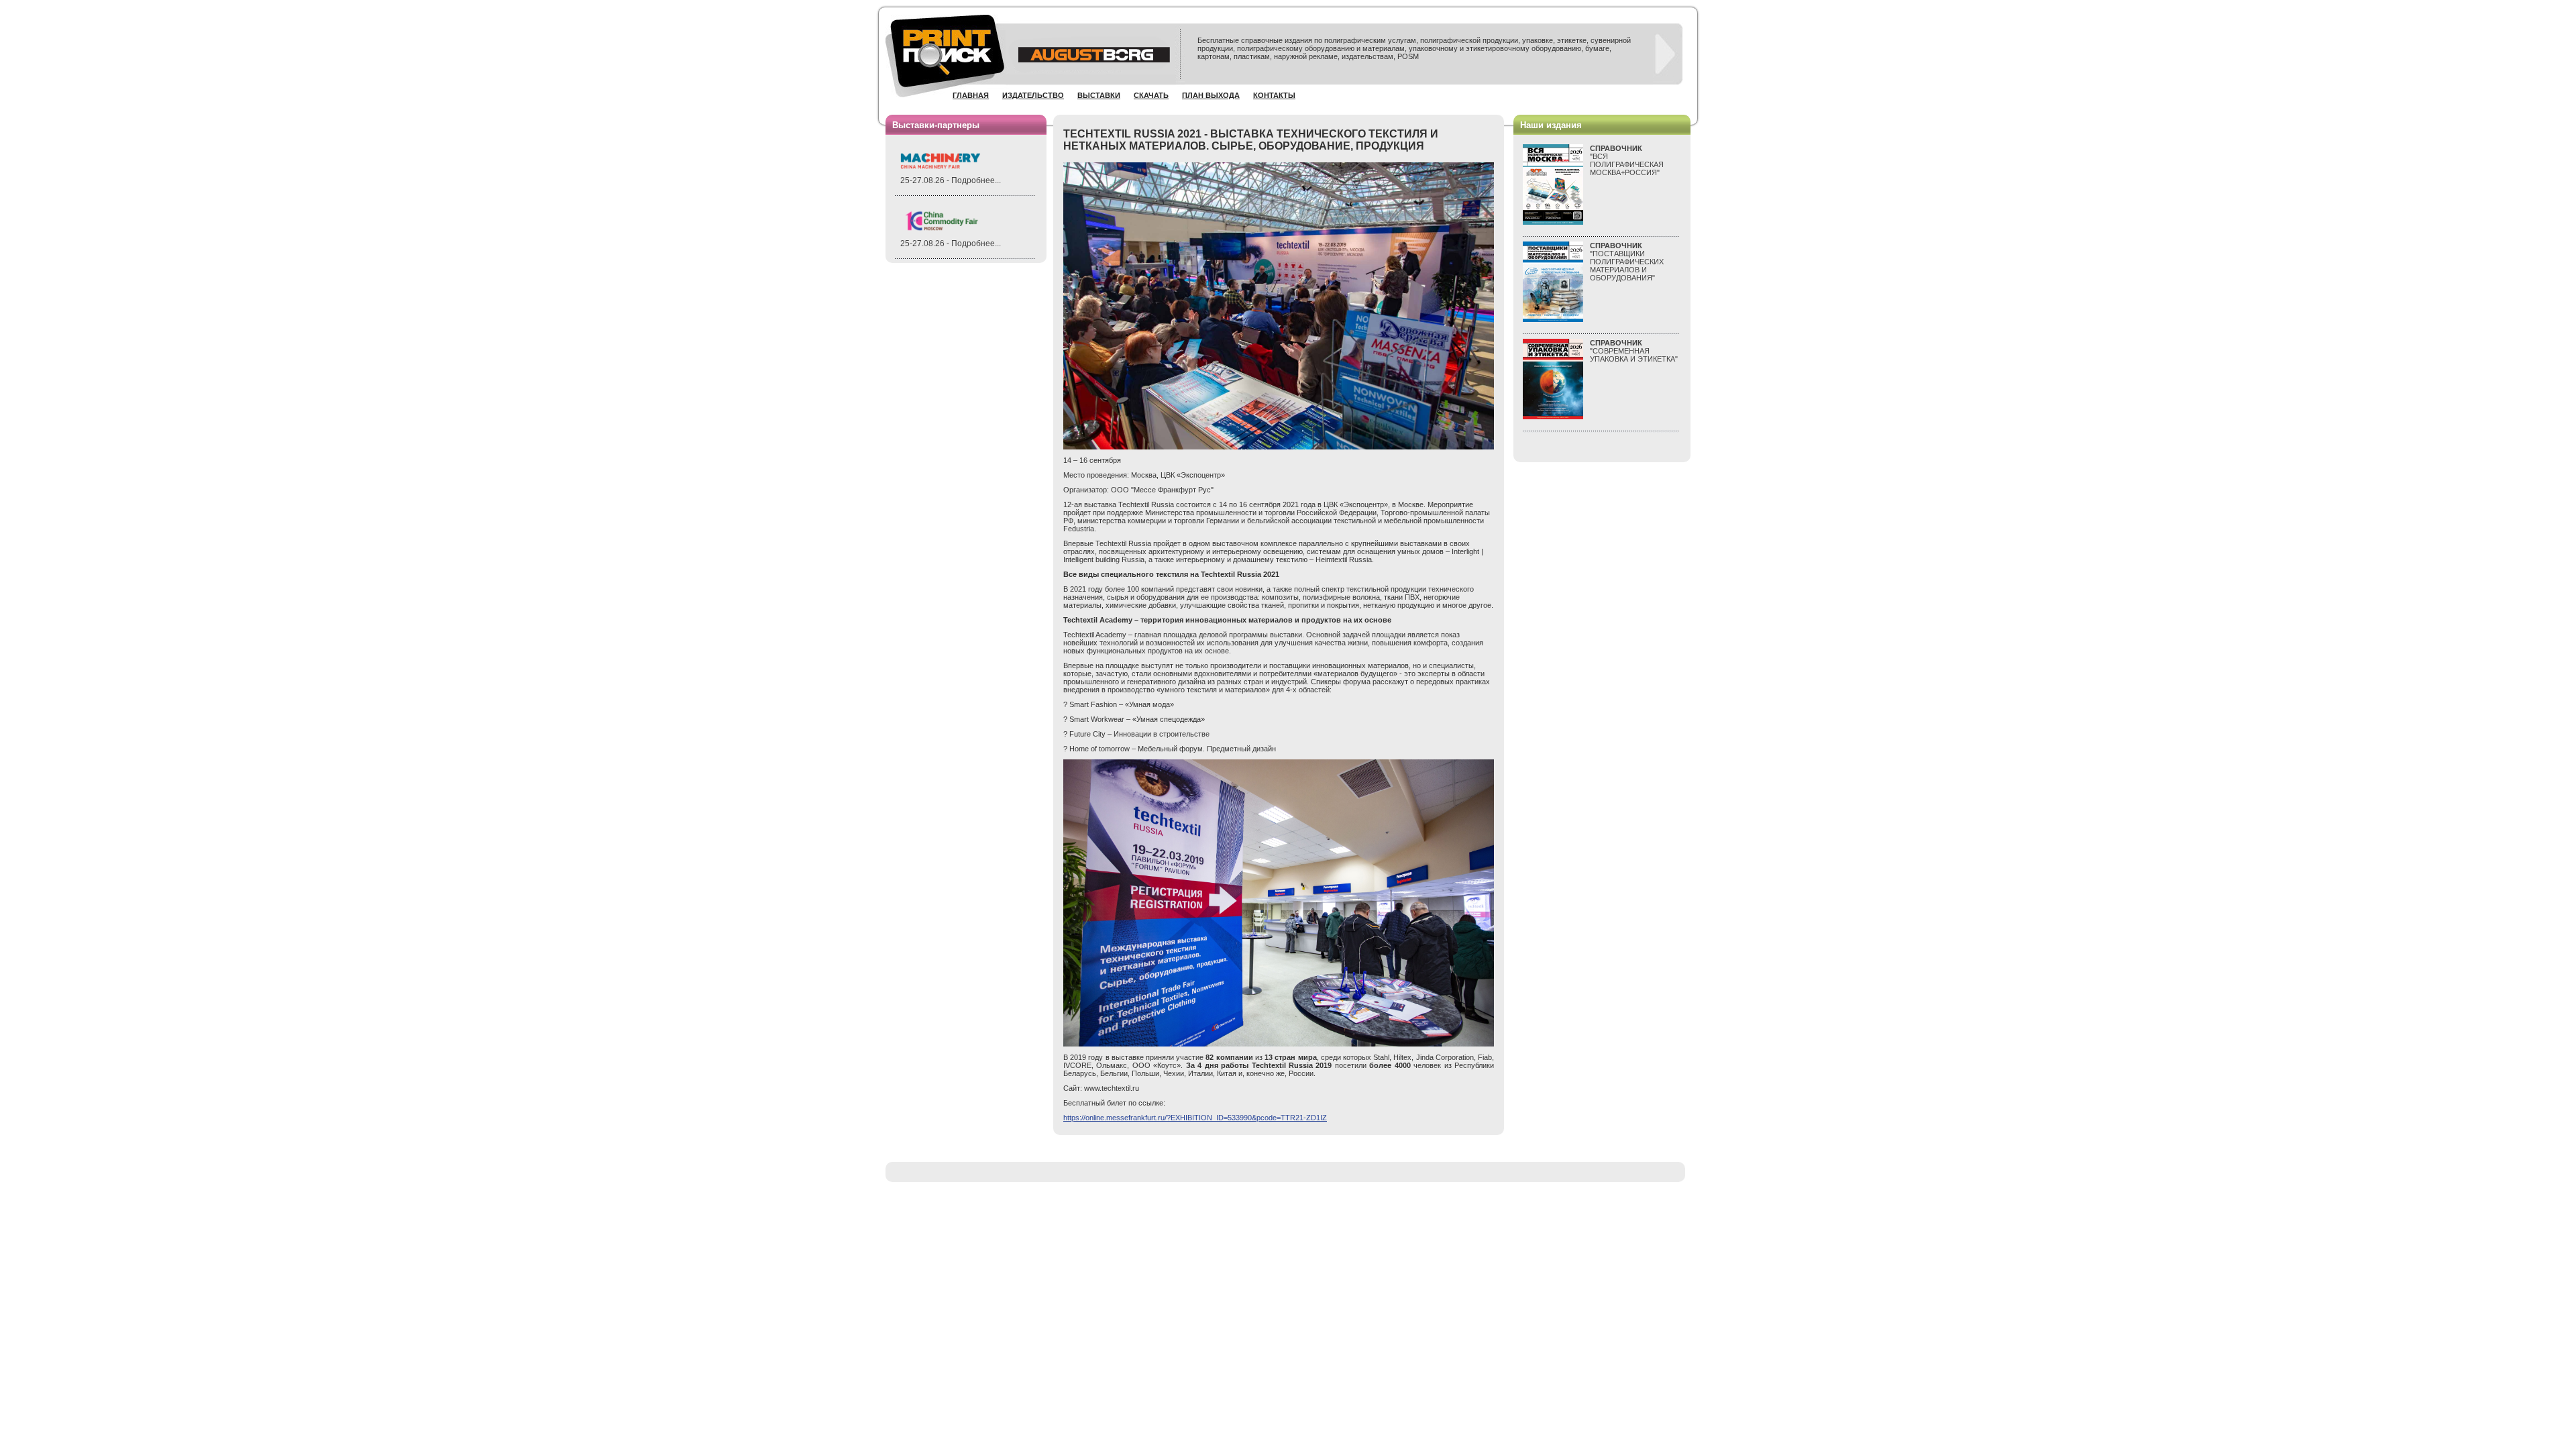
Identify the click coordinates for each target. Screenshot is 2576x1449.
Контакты (1274, 95)
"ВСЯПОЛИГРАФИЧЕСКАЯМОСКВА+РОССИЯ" (1627, 160)
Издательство (1033, 95)
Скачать (1151, 95)
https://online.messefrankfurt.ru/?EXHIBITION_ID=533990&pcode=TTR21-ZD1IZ (1195, 1118)
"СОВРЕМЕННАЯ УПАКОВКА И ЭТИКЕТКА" (1634, 351)
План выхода (1211, 95)
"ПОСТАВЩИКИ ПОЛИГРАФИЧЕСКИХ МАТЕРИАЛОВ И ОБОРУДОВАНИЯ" (1627, 262)
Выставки (1099, 95)
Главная (971, 95)
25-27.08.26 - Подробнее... (951, 180)
